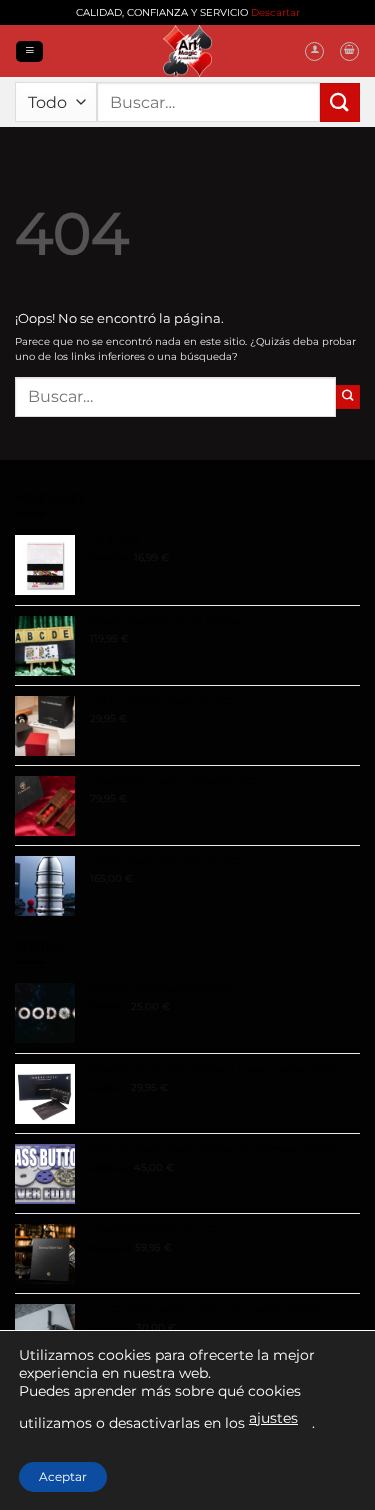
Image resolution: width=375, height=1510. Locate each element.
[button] (29, 51)
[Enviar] (340, 102)
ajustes (273, 1418)
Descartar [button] (275, 12)
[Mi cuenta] (314, 51)
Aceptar (63, 1476)
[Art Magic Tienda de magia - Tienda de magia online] (188, 51)
